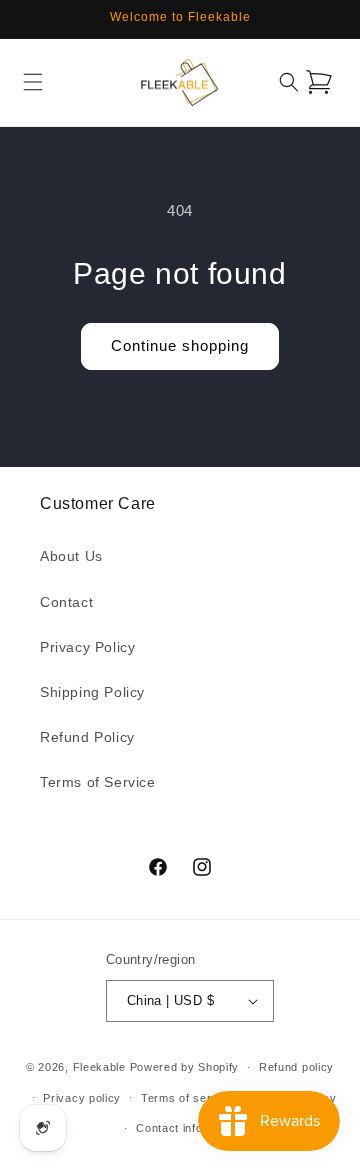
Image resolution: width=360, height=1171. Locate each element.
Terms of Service (98, 782)
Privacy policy (82, 1098)
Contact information (189, 1128)
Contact (66, 602)
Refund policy (296, 1067)
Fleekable (99, 1067)
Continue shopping (180, 345)
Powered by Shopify (185, 1067)
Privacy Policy (87, 647)
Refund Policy (87, 737)
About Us (71, 556)
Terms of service (187, 1098)
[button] (33, 82)
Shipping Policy (92, 692)
